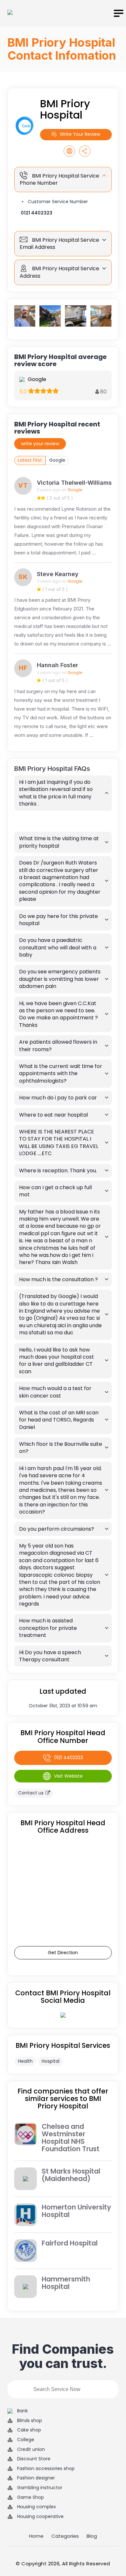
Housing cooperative (40, 2517)
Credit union (31, 2449)
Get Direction (63, 1953)
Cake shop (29, 2430)
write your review (40, 444)
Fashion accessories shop (46, 2469)
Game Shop (31, 2497)
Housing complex (37, 2507)
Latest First (30, 460)
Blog (92, 2536)
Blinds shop (30, 2421)
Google (57, 460)
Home (36, 2536)
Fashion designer (36, 2478)
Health (25, 2061)
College (26, 2440)
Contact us (31, 1793)
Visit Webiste (68, 1776)
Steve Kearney (58, 574)
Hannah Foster (58, 665)
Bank (22, 2411)
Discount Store (34, 2459)
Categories (65, 2536)
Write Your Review (80, 134)
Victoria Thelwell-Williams (74, 483)
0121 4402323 (37, 213)
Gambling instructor (40, 2488)
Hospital (51, 2061)
